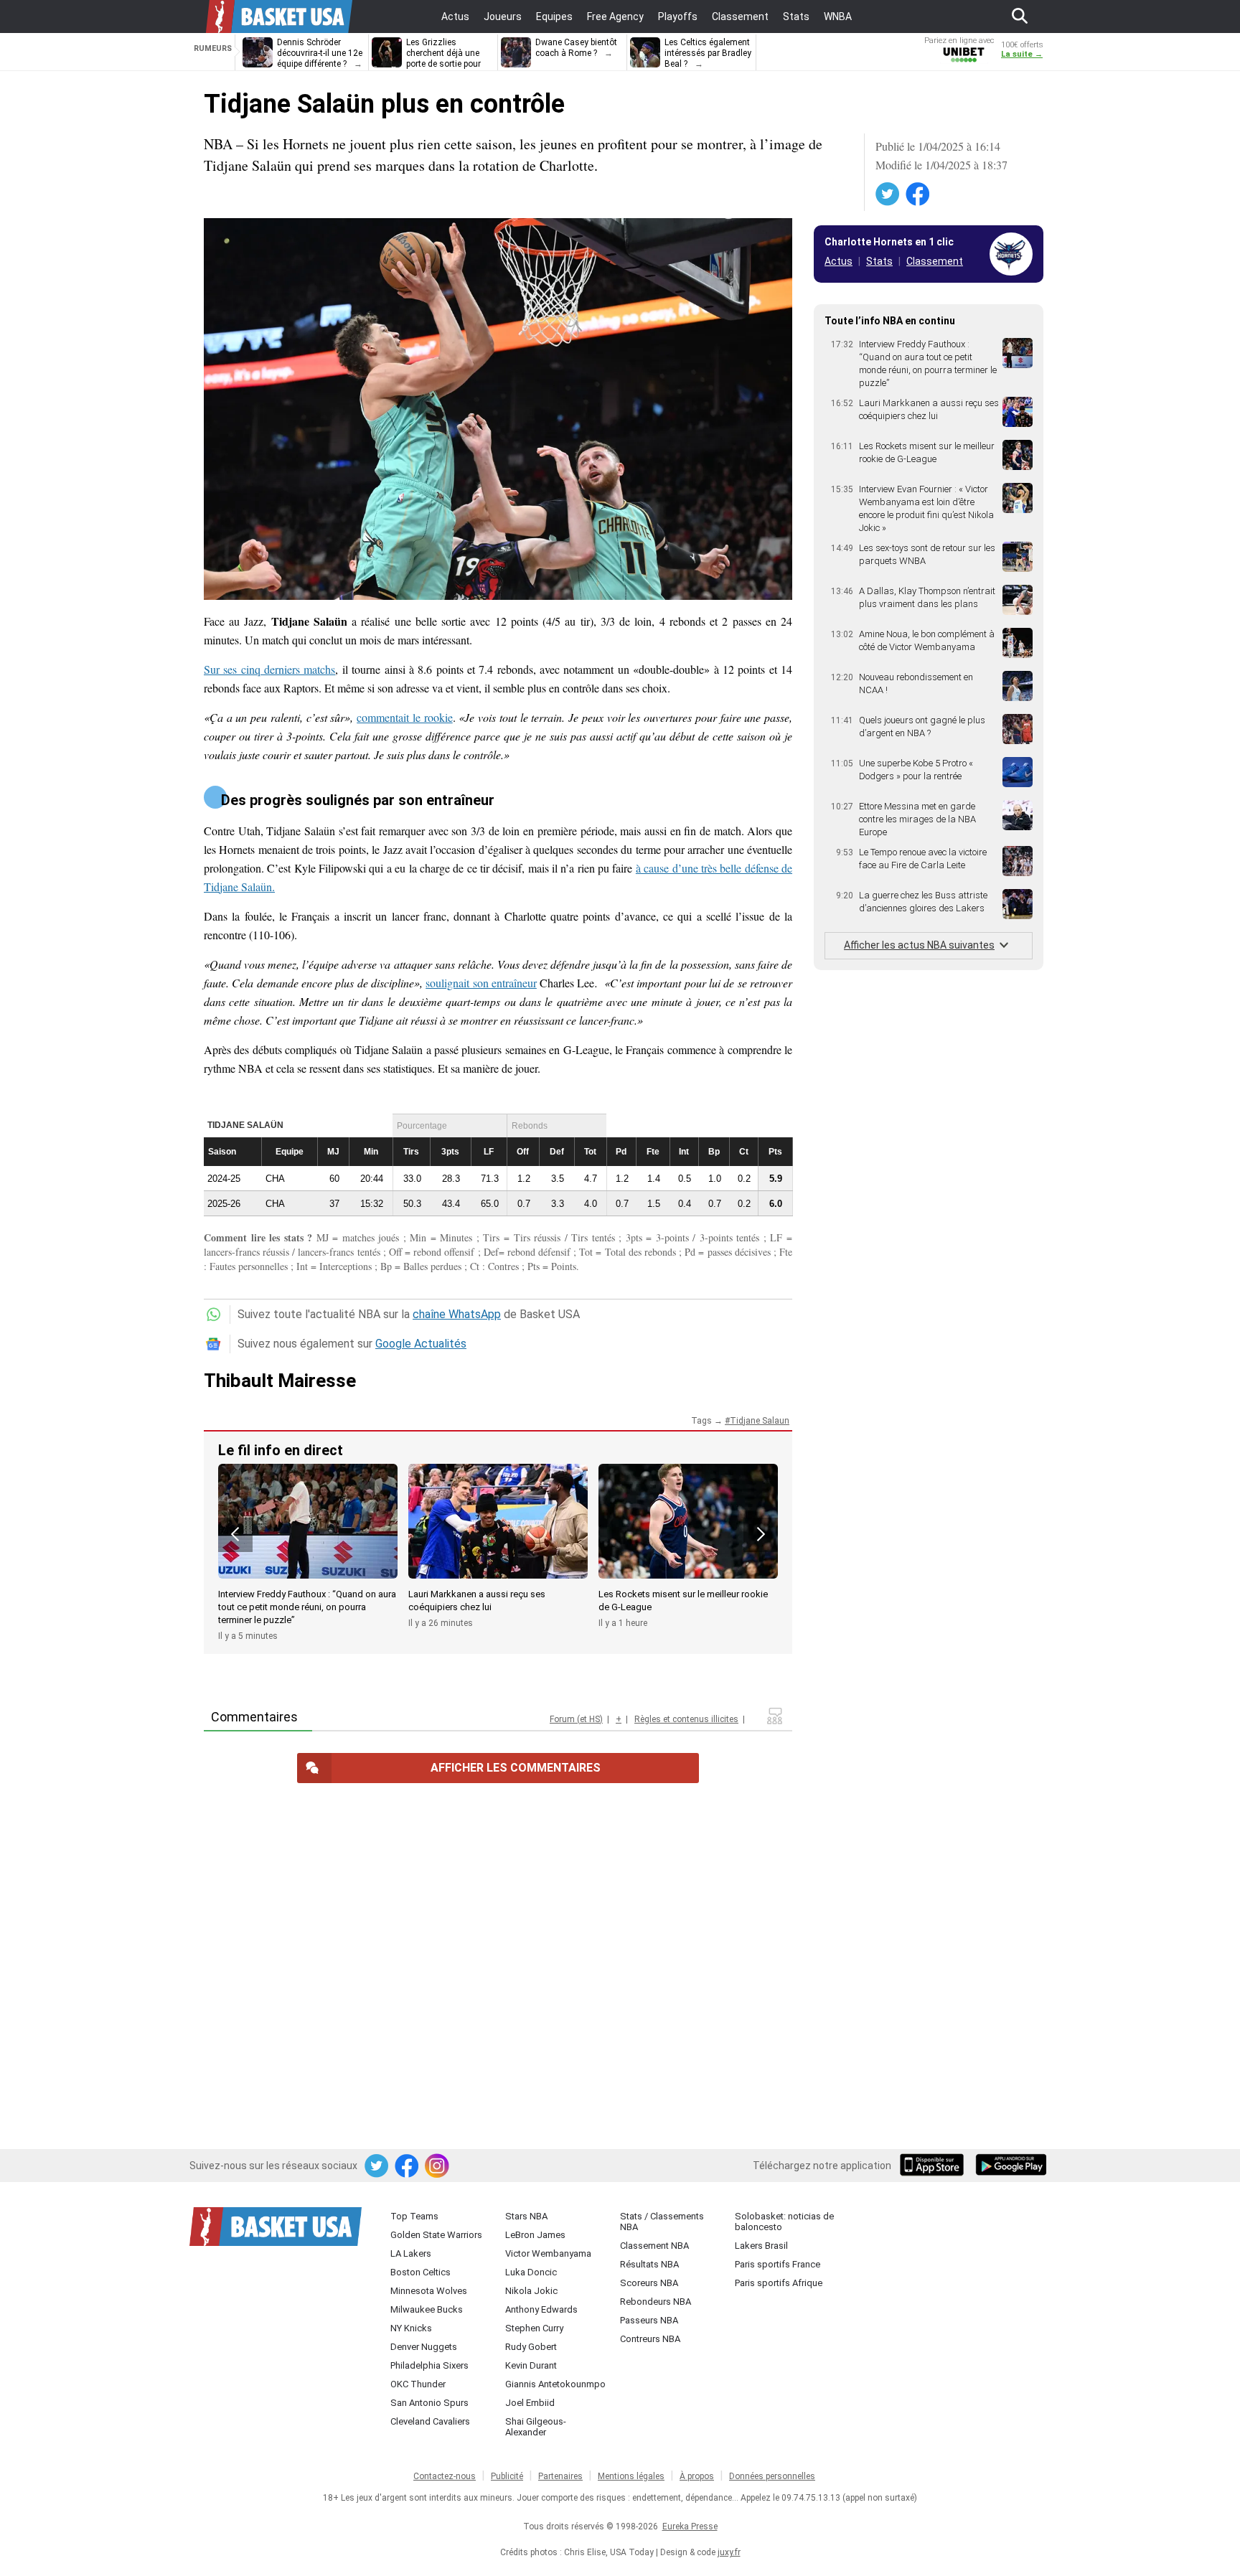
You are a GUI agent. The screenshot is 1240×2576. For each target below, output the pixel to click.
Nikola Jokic (531, 2291)
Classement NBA (654, 2246)
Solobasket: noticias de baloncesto (784, 2222)
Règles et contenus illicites (686, 1719)
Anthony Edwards (541, 2309)
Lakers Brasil (761, 2246)
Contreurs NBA (650, 2339)
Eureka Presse (690, 2526)
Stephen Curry (534, 2328)
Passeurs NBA (649, 2320)
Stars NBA (526, 2216)
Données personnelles (772, 2476)
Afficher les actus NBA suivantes (919, 945)
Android (1010, 2166)
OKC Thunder (418, 2384)
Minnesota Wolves (429, 2291)
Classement (935, 261)
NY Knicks (411, 2328)
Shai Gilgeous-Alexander (536, 2427)
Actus (839, 261)
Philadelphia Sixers (429, 2365)
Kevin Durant (531, 2365)
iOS (934, 2166)
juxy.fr (729, 2552)
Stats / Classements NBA (662, 2222)
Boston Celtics (421, 2272)
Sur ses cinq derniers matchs (269, 669)
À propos (697, 2476)
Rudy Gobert (531, 2347)
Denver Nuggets (424, 2347)
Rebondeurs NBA (656, 2302)
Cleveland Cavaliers (430, 2421)
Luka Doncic (531, 2272)
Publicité (507, 2476)
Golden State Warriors (436, 2235)
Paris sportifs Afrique (779, 2283)
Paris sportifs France (778, 2264)
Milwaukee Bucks (427, 2309)
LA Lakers (411, 2253)
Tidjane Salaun (760, 1421)
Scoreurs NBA (649, 2283)
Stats (879, 261)
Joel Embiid (530, 2403)
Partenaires (560, 2476)
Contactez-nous (445, 2476)
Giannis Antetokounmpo (555, 2384)
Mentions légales (631, 2476)
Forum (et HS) (576, 1719)
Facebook (919, 194)
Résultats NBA (649, 2264)
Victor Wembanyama (548, 2253)
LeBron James (535, 2235)
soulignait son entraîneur (481, 983)
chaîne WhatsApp (457, 1314)
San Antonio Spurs (429, 2403)
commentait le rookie (404, 717)
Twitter (888, 194)
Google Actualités (421, 1344)
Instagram (438, 2166)
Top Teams (414, 2216)
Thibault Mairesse (280, 1381)
